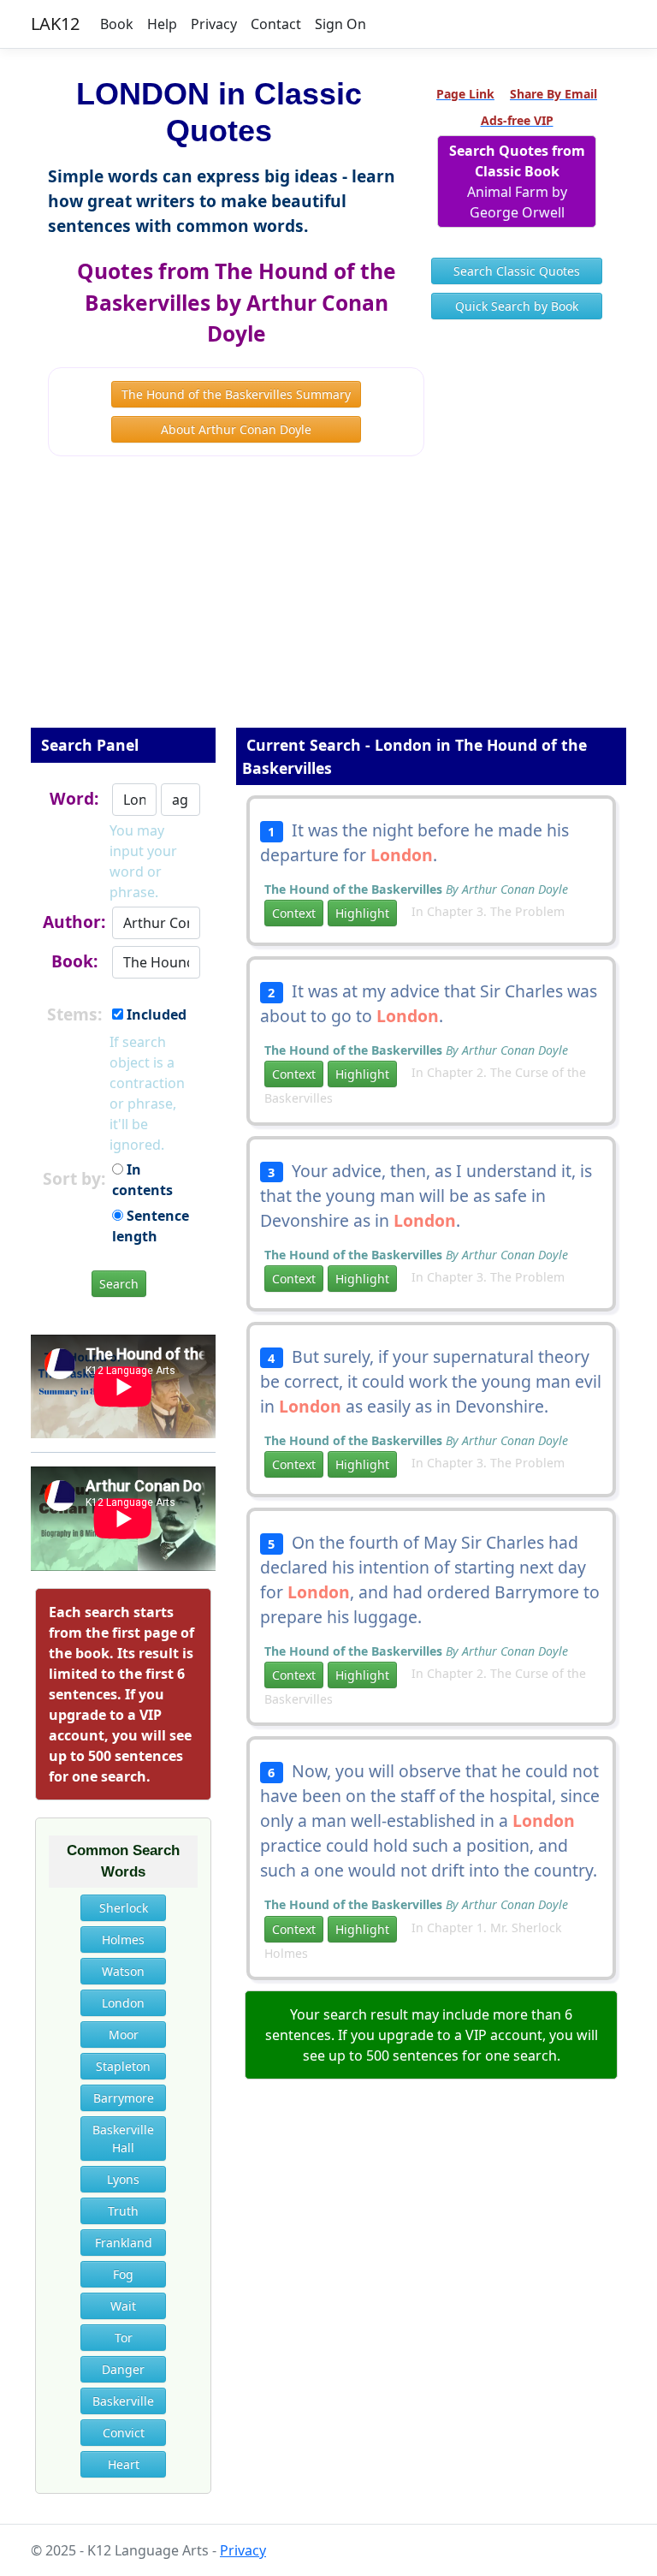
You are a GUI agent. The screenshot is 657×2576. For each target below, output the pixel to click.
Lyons (123, 2179)
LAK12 (55, 24)
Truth (123, 2211)
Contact (276, 24)
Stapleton (123, 2066)
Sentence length (151, 1226)
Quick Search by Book (517, 306)
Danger (123, 2369)
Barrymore (124, 2098)
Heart (124, 2464)
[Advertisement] (328, 604)
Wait (123, 2306)
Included (155, 1014)
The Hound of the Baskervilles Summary (236, 394)
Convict (124, 2433)
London (123, 2003)
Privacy (214, 24)
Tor (124, 2338)
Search (119, 1284)
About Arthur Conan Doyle (236, 429)
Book (117, 24)
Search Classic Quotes (517, 271)
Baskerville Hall (123, 2139)
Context (294, 913)
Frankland (124, 2243)
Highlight (362, 913)
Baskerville (123, 2401)
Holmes (123, 1939)
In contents (142, 1180)
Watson (123, 1971)
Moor (124, 2035)
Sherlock (124, 1908)
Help (162, 24)
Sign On (340, 24)
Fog (123, 2274)
